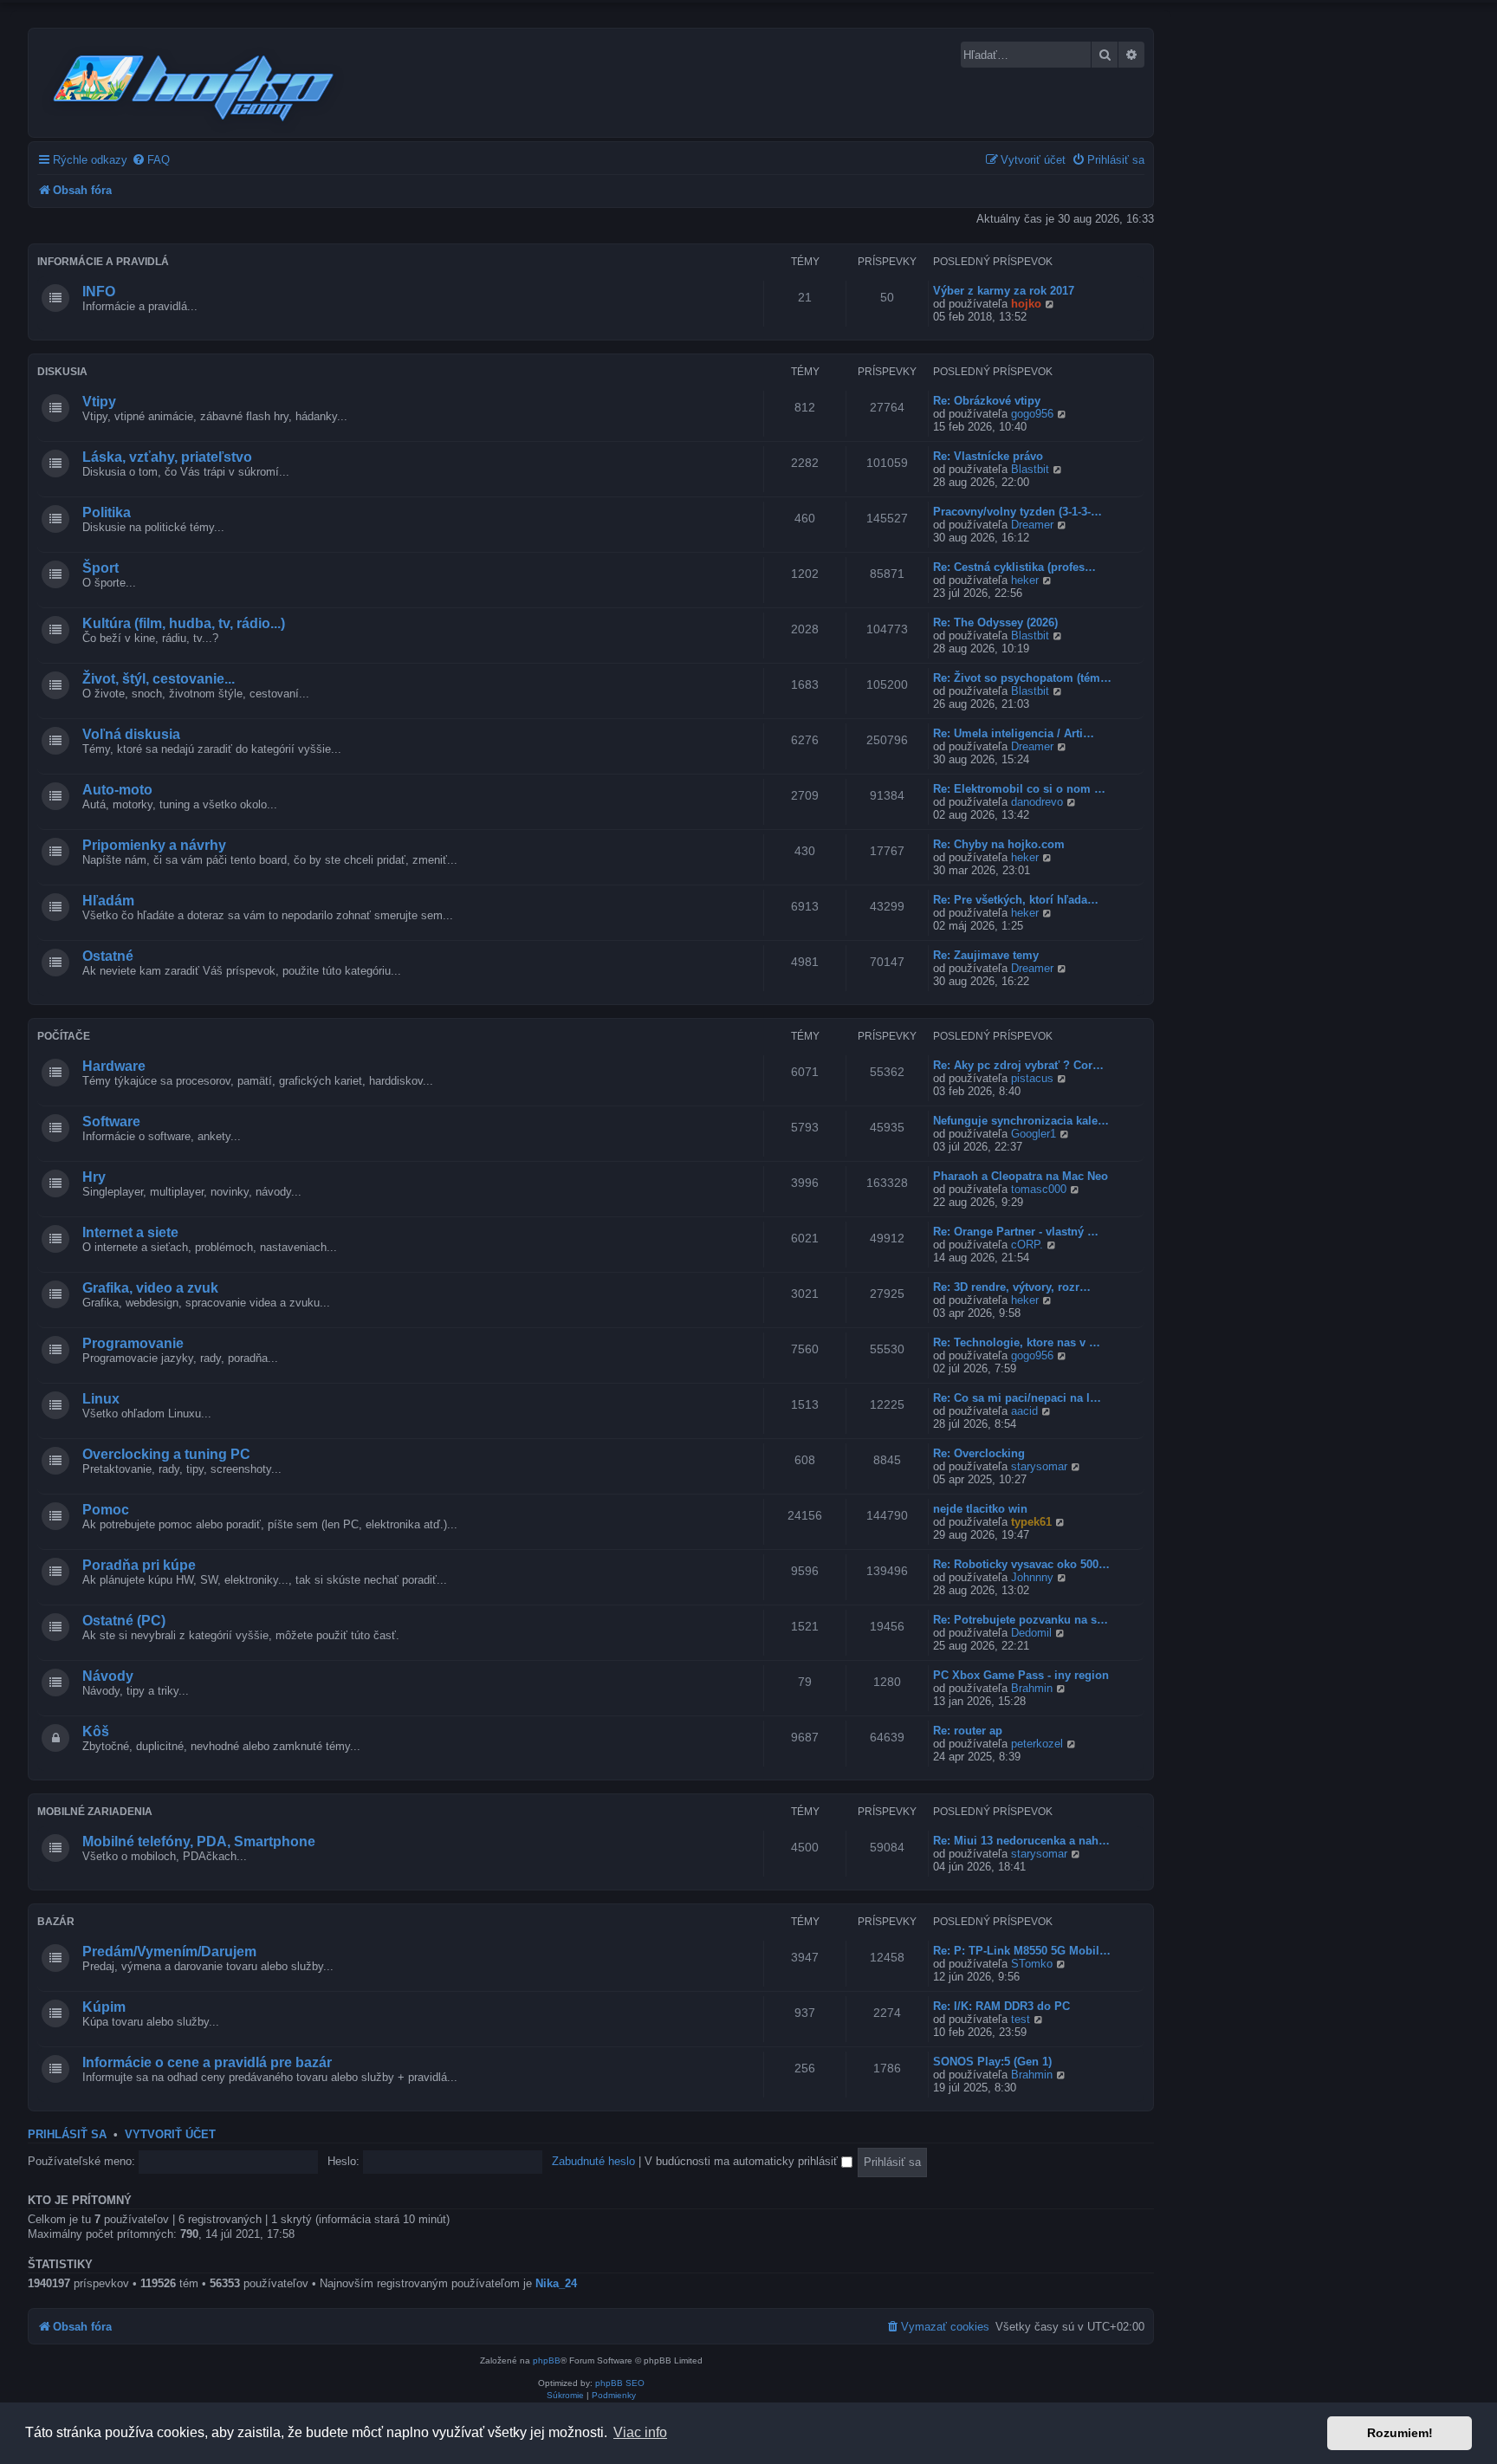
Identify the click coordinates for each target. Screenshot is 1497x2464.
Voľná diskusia (131, 734)
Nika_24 (556, 2283)
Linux (101, 1399)
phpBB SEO (620, 2383)
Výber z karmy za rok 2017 (1004, 291)
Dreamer (1032, 525)
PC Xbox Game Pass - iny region (1021, 1675)
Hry (94, 1177)
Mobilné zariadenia (95, 1812)
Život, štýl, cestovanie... (159, 679)
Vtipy (99, 402)
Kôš (96, 1731)
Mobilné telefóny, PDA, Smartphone (199, 1842)
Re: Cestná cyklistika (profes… (1014, 567)
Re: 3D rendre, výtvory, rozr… (1012, 1287)
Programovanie (133, 1343)
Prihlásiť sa (67, 2135)
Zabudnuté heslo (593, 2161)
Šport (100, 568)
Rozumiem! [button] (1400, 2433)
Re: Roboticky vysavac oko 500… (1021, 1564)
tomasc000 (1039, 1189)
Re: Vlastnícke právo (988, 456)
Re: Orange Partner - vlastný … (1016, 1232)
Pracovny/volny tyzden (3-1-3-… (1017, 512)
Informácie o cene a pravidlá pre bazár (207, 2062)
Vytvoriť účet (170, 2135)
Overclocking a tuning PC (166, 1454)
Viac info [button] (640, 2432)
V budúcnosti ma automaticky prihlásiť (743, 2161)
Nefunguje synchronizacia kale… (1021, 1121)
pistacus (1032, 1078)
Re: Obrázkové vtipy (987, 401)
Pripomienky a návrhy (154, 845)
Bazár (56, 1922)
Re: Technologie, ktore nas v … (1017, 1342)
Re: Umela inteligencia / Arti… (1014, 733)
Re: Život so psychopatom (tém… (1022, 678)
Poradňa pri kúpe (139, 1565)
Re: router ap (968, 1731)
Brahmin (1032, 1688)
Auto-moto (117, 790)
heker (1025, 580)
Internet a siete (130, 1232)
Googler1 (1034, 1134)
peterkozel (1037, 1744)
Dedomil (1031, 1633)
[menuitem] (151, 160)
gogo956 (1032, 414)
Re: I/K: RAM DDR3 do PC (1001, 2006)
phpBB (547, 2360)
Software (111, 1122)
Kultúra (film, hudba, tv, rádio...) (184, 623)
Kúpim (104, 2007)
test (1021, 2019)
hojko (1026, 304)
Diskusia (62, 372)
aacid (1024, 1411)
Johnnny (1032, 1577)
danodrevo (1037, 802)
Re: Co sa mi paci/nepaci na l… (1017, 1398)
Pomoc (106, 1510)
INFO (99, 292)
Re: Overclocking (979, 1453)
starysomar (1039, 1466)
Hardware (114, 1066)
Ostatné (108, 956)
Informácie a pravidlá (103, 262)
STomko (1032, 1964)
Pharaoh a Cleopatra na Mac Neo (1021, 1176)
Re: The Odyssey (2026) (995, 622)
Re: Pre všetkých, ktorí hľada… (1016, 900)
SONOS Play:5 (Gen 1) (992, 2062)
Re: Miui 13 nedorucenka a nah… (1021, 1841)
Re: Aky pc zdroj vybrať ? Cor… (1018, 1065)
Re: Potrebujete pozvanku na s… (1021, 1620)
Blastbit (1030, 469)
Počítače (64, 1036)
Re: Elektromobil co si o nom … (1019, 789)
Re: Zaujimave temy (986, 955)
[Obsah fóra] (194, 85)
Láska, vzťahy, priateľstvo (167, 457)
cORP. (1027, 1245)
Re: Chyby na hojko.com (999, 844)
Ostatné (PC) (124, 1621)
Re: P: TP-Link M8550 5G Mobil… (1022, 1951)
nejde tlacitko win (980, 1509)
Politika (107, 512)
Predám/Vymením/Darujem (169, 1952)
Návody (108, 1676)
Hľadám (108, 901)
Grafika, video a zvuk (150, 1288)
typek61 (1031, 1522)
